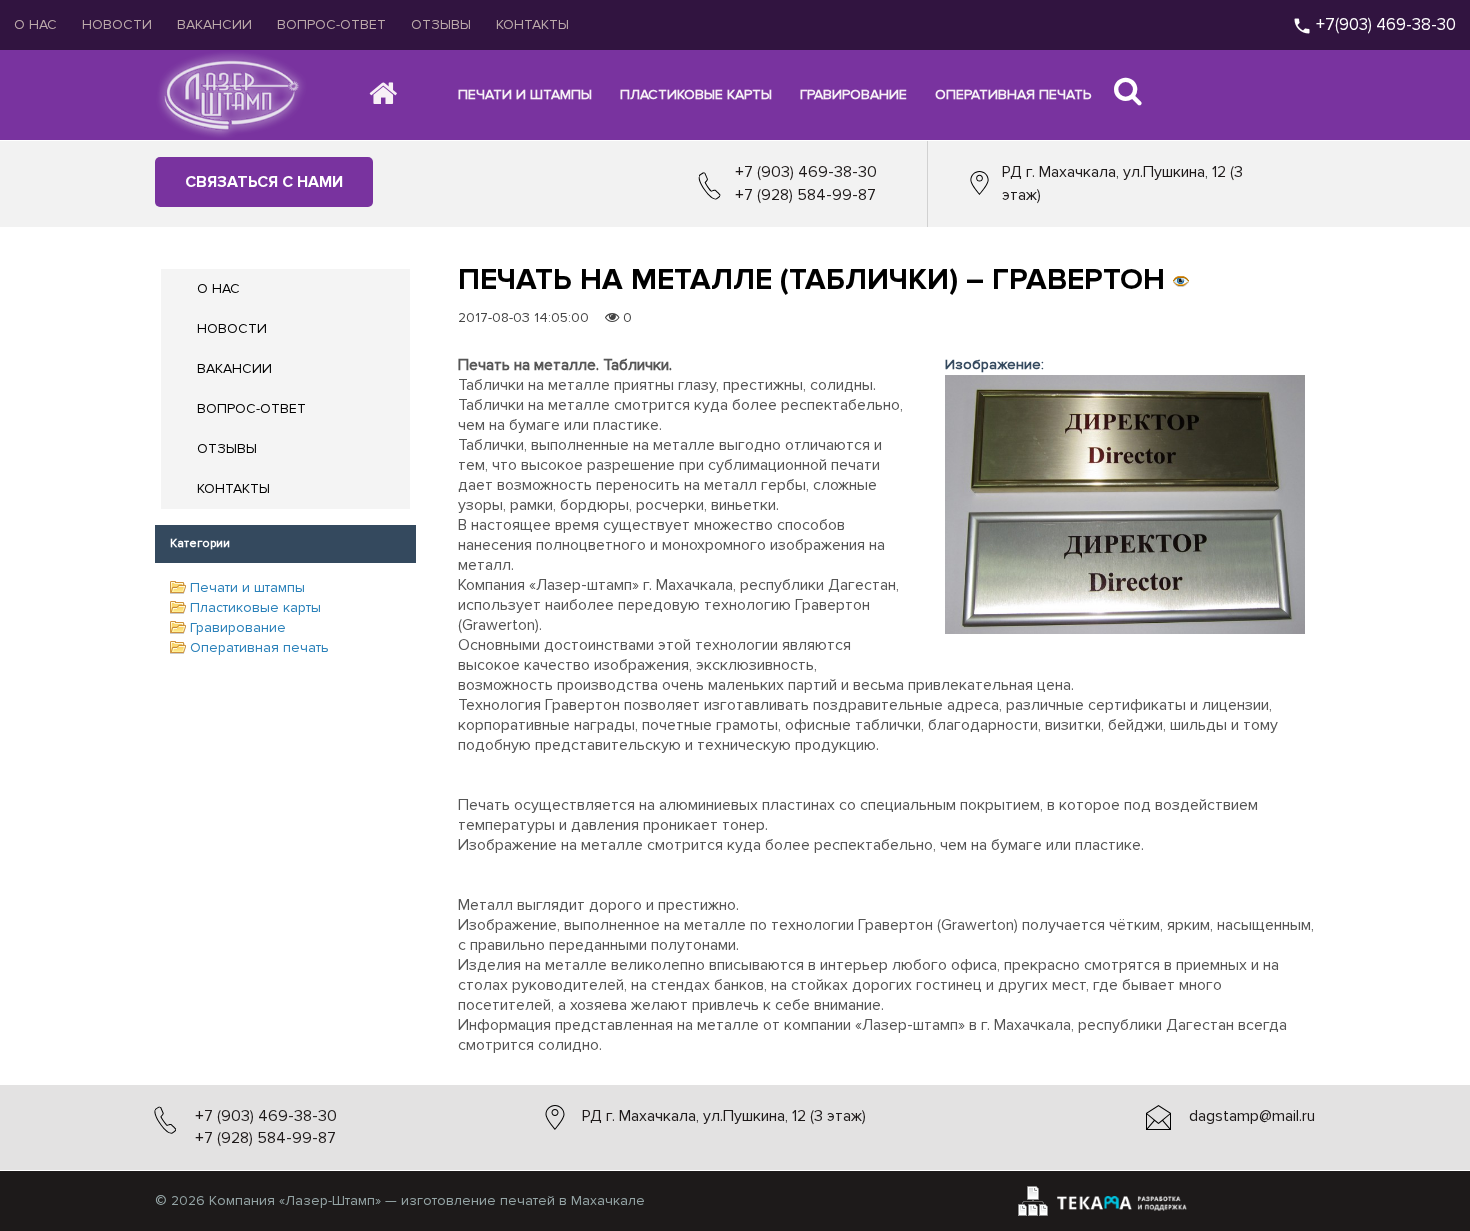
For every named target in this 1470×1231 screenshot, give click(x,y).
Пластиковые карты (255, 607)
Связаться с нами (264, 182)
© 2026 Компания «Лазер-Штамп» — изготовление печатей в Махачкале (400, 1200)
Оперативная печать (259, 647)
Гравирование (238, 627)
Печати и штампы (247, 587)
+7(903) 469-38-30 (1384, 24)
